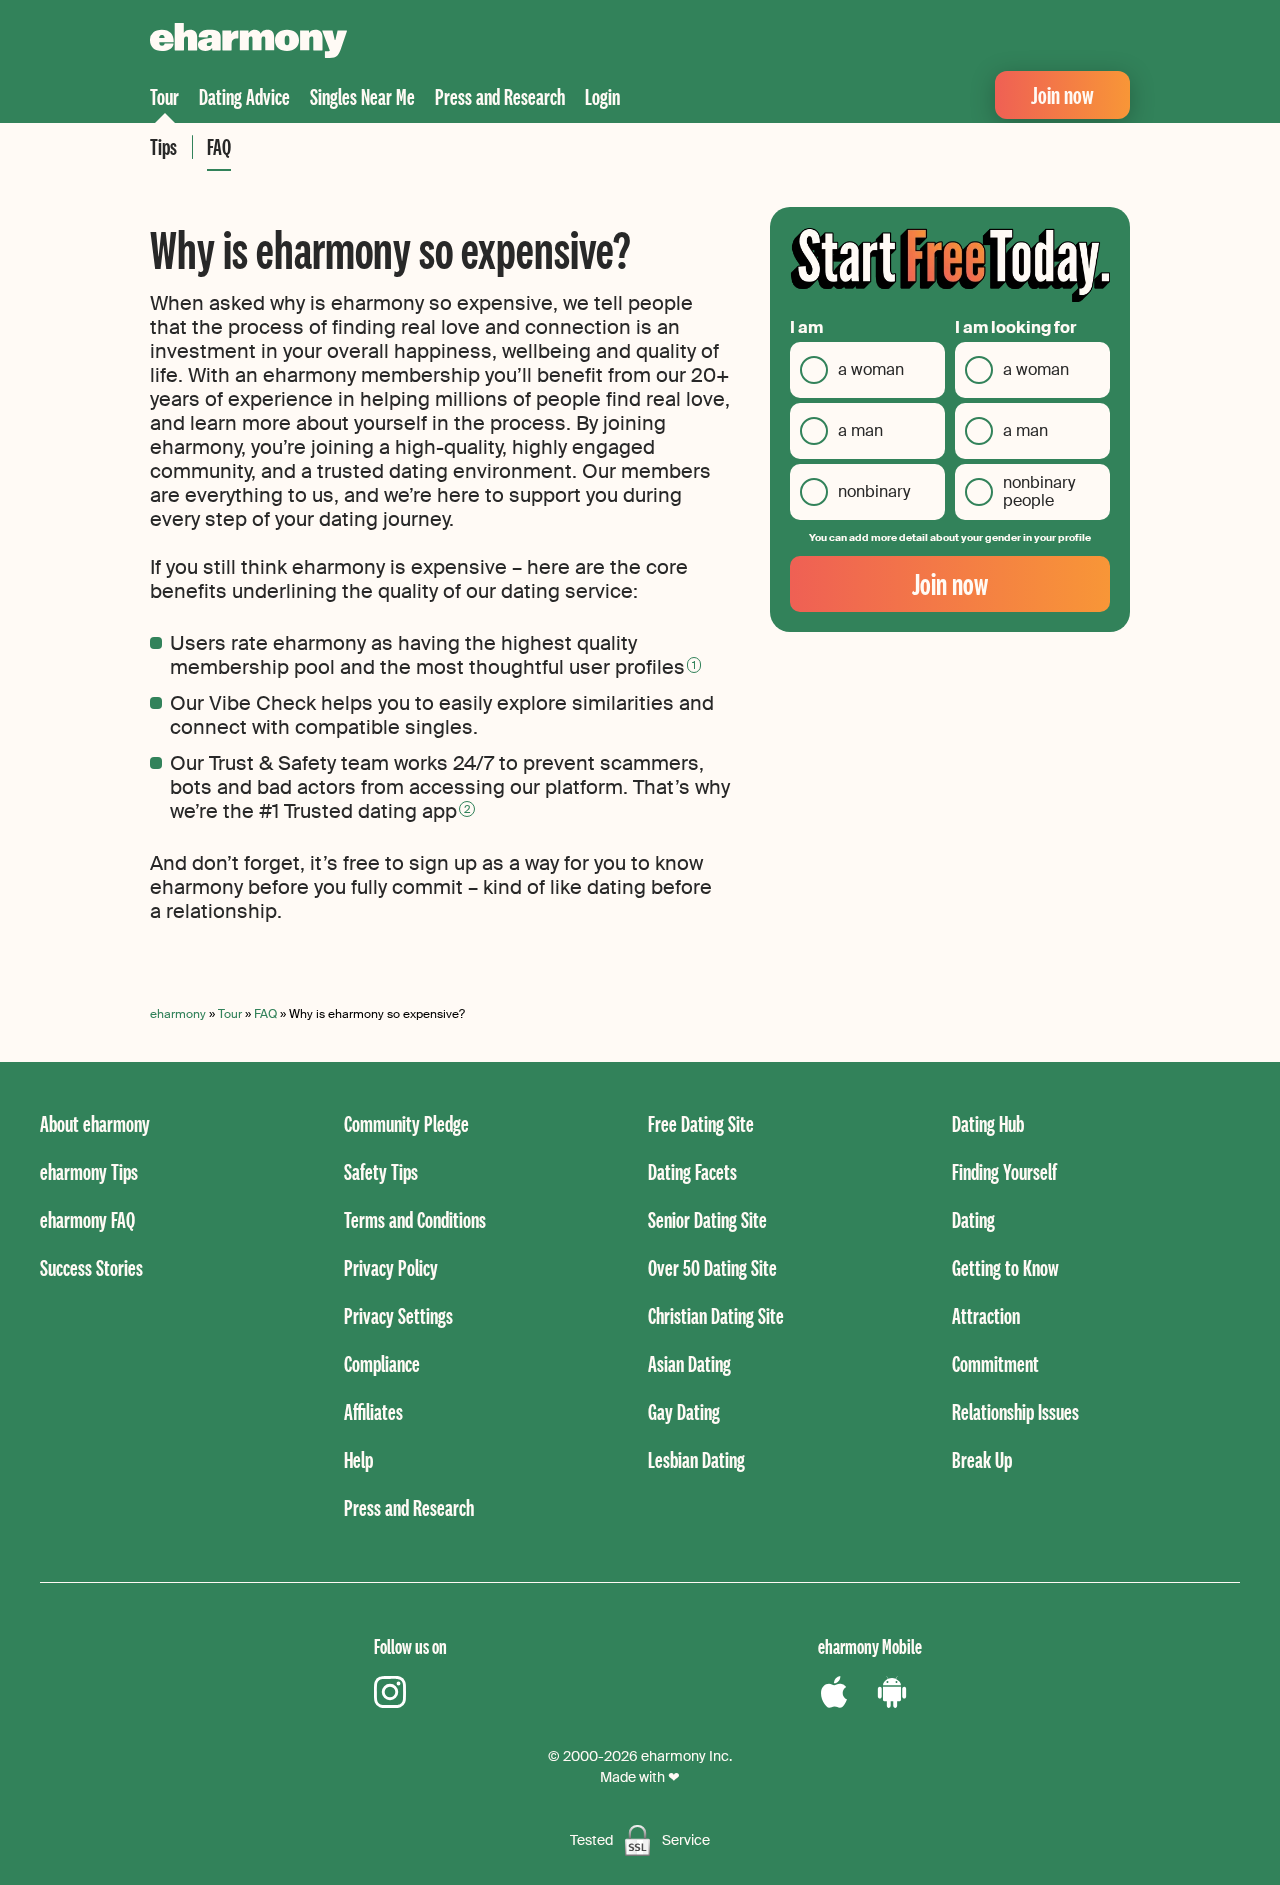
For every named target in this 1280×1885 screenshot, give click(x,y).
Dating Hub (988, 1123)
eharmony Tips (89, 1171)
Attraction (986, 1315)
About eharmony (95, 1123)
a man (860, 430)
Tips (163, 146)
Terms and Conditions (415, 1219)
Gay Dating (684, 1411)
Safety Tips (381, 1171)
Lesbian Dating (696, 1459)
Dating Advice (244, 96)
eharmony (178, 1014)
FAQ (219, 146)
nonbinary (874, 491)
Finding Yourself (1004, 1171)
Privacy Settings (398, 1315)
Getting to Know (1005, 1267)
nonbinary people (1039, 491)
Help (358, 1459)
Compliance (382, 1363)
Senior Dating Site (707, 1219)
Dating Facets (692, 1171)
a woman (871, 369)
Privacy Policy (391, 1267)
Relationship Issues (1015, 1411)
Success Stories (91, 1267)
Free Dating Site (701, 1123)
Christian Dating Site (716, 1315)
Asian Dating (689, 1363)
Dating (973, 1219)
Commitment (995, 1363)
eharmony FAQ (87, 1219)
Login (602, 96)
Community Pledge (406, 1123)
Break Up (982, 1459)
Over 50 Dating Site (712, 1267)
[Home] (248, 43)
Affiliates (373, 1411)
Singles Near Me (362, 96)
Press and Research (500, 96)
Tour (164, 96)
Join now (1062, 94)
